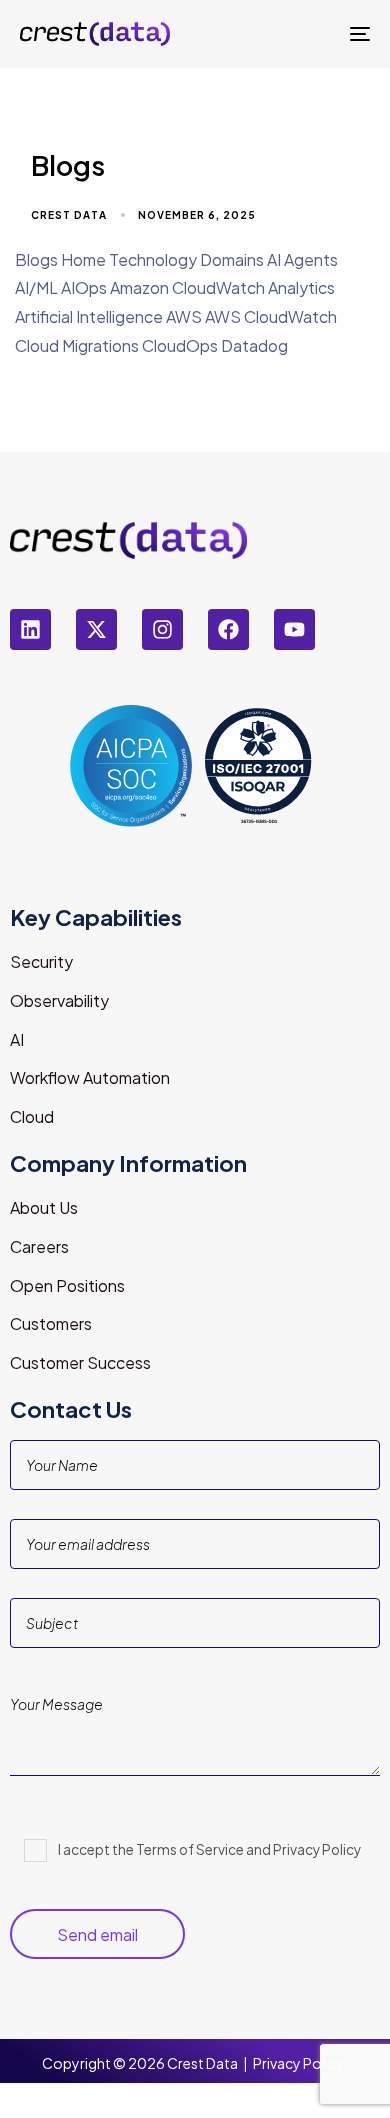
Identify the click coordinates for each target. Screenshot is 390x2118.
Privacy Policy (298, 2063)
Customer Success (80, 1362)
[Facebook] (228, 629)
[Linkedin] (30, 629)
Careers (39, 1246)
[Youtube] (294, 629)
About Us (44, 1207)
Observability (59, 1000)
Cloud (32, 1116)
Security (41, 961)
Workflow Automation (90, 1077)
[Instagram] (162, 629)
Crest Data (69, 215)
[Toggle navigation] (311, 34)
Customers (51, 1323)
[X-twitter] (96, 629)
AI (17, 1039)
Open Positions (67, 1285)
